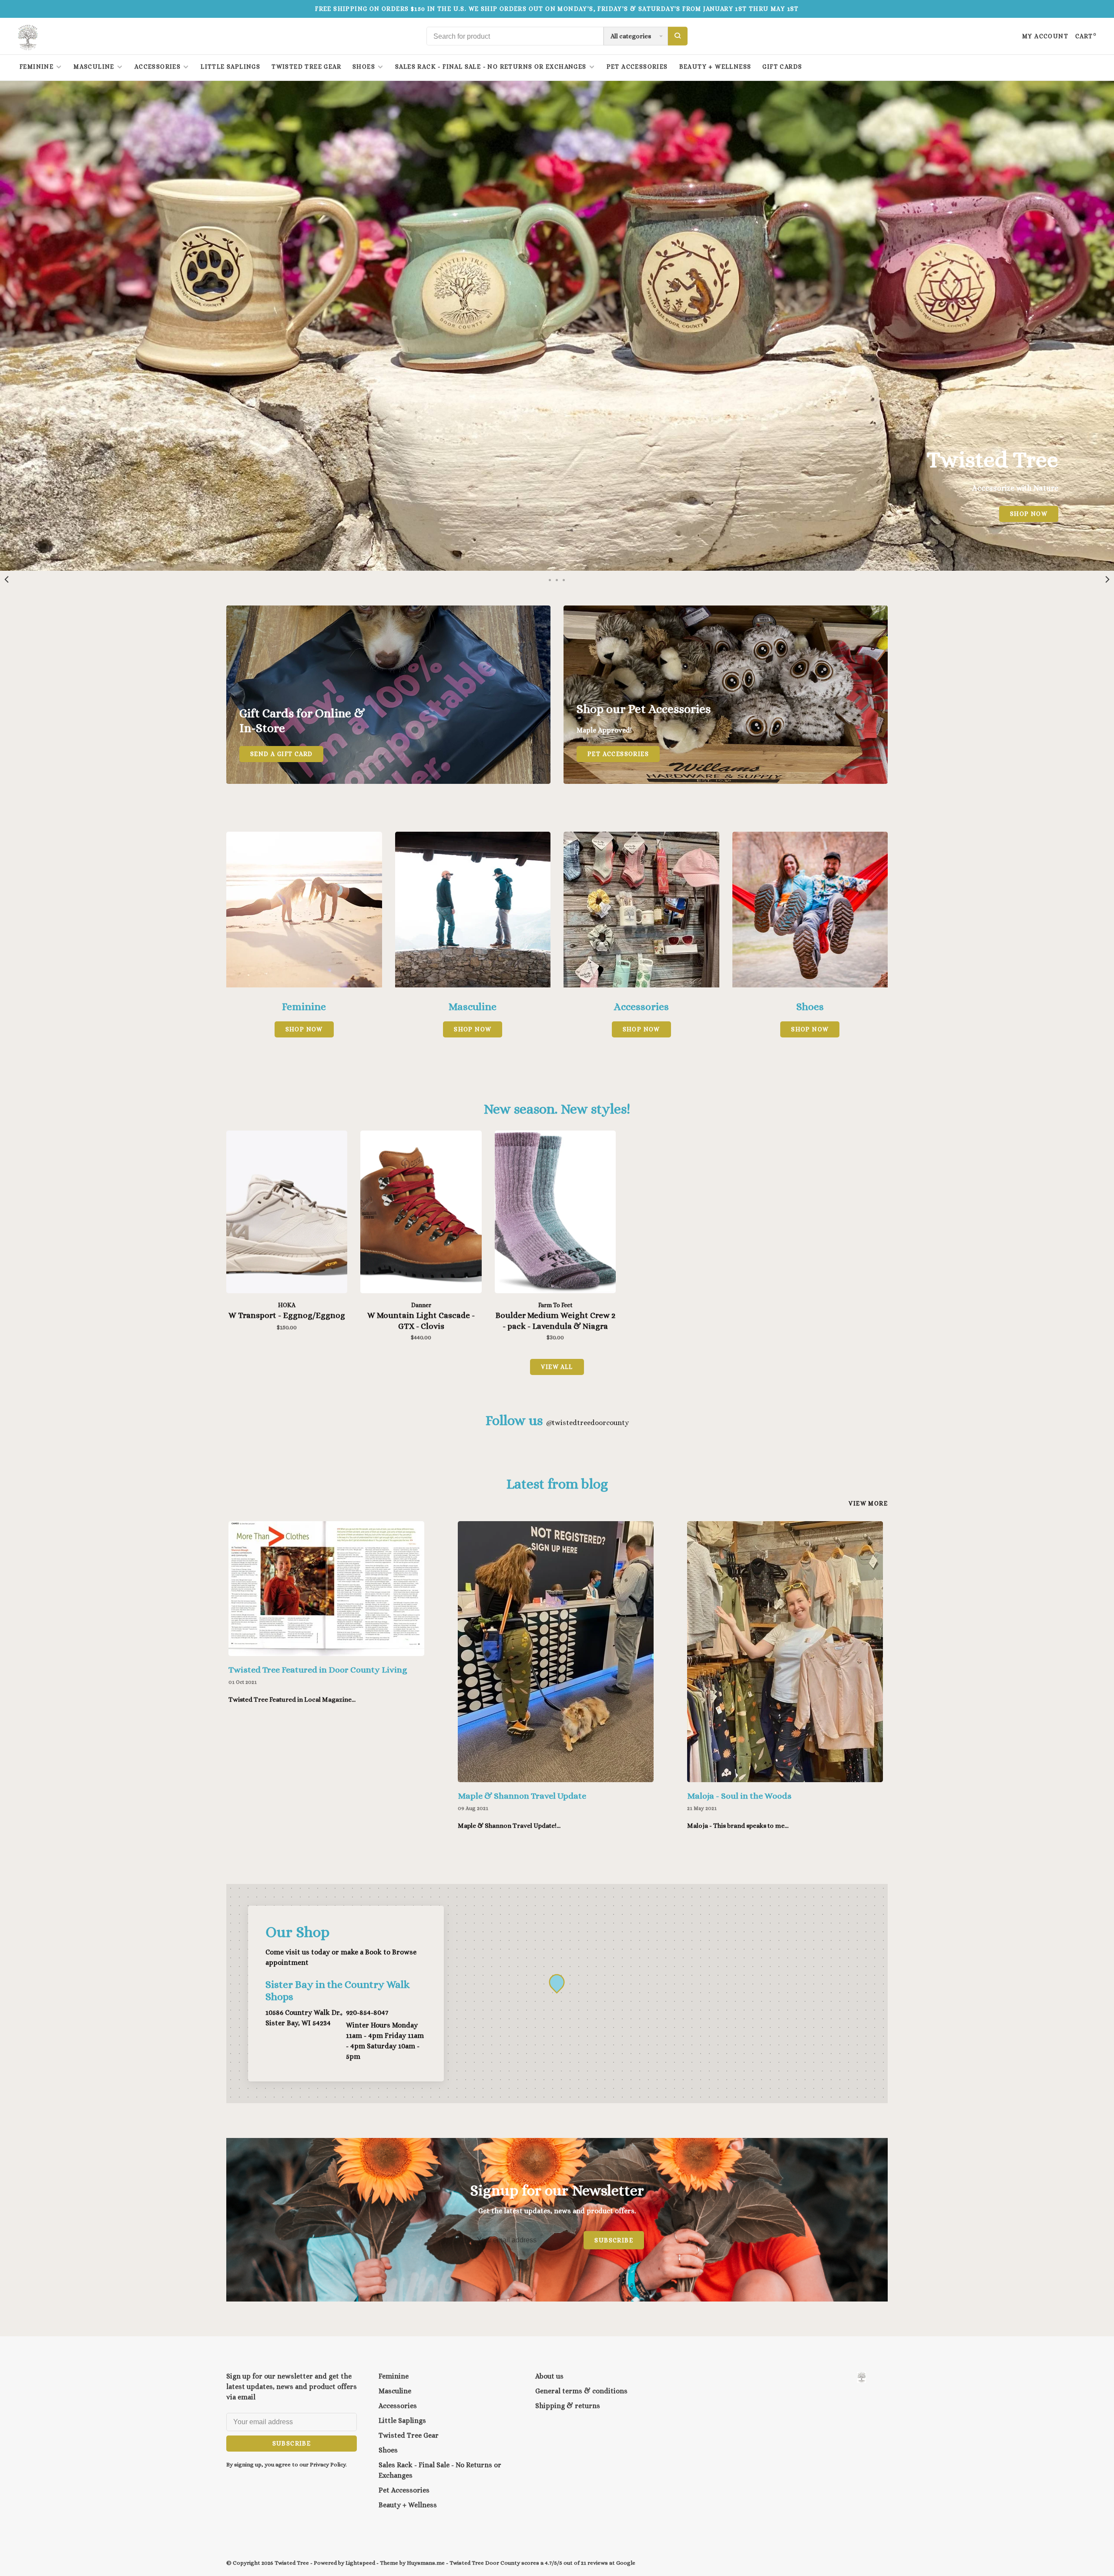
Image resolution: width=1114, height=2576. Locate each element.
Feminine (37, 67)
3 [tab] (564, 579)
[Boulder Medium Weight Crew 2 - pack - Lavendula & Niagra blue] (555, 1213)
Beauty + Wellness (715, 67)
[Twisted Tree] (862, 2377)
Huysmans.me (426, 2563)
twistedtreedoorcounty (587, 1423)
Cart (1086, 36)
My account (1045, 36)
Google (626, 2563)
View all (557, 1367)
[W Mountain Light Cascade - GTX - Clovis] (421, 1213)
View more (868, 1503)
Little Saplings (230, 67)
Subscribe (614, 2240)
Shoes (364, 67)
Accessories (158, 67)
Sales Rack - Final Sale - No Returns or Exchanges (491, 67)
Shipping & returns (568, 2406)
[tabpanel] (557, 326)
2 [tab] (557, 579)
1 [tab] (550, 579)
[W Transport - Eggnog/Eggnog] (287, 1213)
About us (549, 2376)
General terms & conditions (581, 2391)
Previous (7, 579)
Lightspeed (360, 2563)
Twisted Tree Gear (306, 67)
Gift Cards (782, 67)
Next (1107, 579)
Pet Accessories (637, 67)
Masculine (94, 67)
